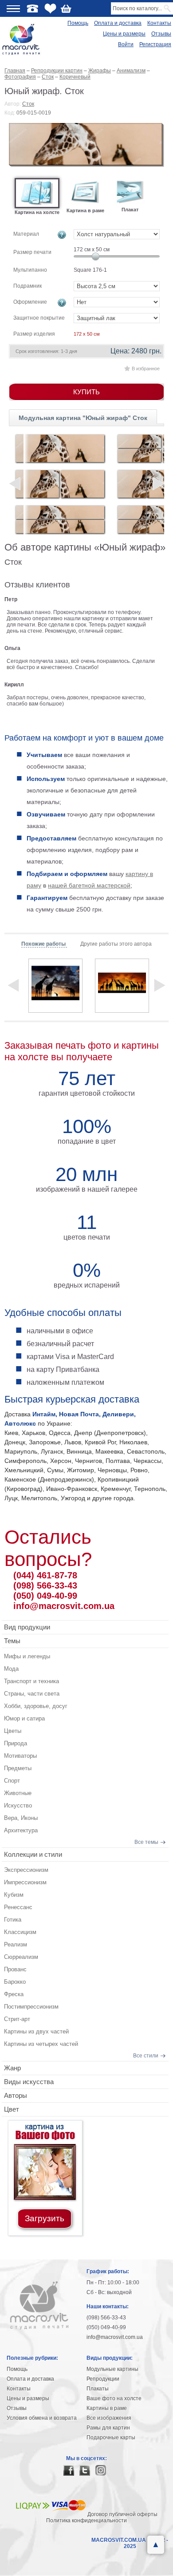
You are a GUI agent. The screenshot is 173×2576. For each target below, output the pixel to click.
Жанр (12, 2068)
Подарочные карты (111, 2437)
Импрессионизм (25, 1882)
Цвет (12, 2109)
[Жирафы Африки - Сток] (55, 986)
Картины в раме (107, 2408)
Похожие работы (44, 944)
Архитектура (21, 1830)
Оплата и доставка (118, 23)
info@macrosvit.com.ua (64, 1606)
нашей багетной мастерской (89, 885)
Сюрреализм (21, 1957)
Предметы (18, 1768)
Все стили (146, 2056)
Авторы (16, 2095)
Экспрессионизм (26, 1870)
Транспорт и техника (31, 1681)
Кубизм (14, 1895)
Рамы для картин (108, 2428)
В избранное (146, 369)
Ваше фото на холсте (114, 2398)
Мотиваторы (20, 1756)
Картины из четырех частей (41, 2044)
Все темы (146, 1842)
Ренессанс (18, 1907)
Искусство (18, 1805)
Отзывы (161, 34)
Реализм (16, 1944)
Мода (11, 1669)
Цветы (13, 1731)
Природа (16, 1743)
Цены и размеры (124, 34)
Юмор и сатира (24, 1718)
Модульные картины (112, 2369)
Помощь (78, 23)
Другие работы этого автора (116, 944)
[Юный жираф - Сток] (86, 145)
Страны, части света (32, 1694)
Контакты (159, 23)
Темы (12, 1641)
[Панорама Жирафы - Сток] (122, 986)
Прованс (15, 1969)
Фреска (14, 1994)
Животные (18, 1793)
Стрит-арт (17, 2019)
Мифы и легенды (27, 1656)
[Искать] (168, 8)
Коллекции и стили (33, 1854)
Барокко (15, 1982)
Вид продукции (27, 1627)
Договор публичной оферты (122, 2514)
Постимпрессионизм (31, 2007)
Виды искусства (29, 2082)
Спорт (12, 1781)
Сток (28, 104)
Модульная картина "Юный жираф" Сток (83, 418)
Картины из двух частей (36, 2031)
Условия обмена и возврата (42, 2418)
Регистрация (155, 44)
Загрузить (45, 2218)
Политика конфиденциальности (86, 2521)
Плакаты (98, 2389)
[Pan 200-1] (60, 448)
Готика (13, 1920)
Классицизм (20, 1932)
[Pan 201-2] (60, 484)
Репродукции (103, 2379)
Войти (126, 44)
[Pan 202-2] (60, 519)
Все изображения (109, 2418)
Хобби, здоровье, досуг (36, 1706)
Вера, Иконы (21, 1818)
